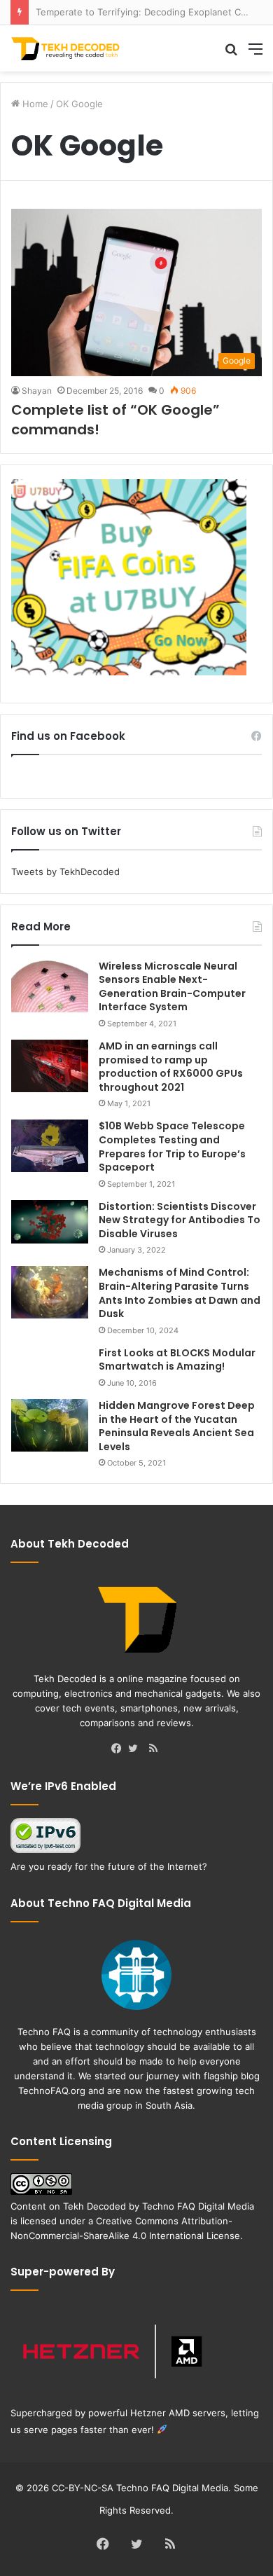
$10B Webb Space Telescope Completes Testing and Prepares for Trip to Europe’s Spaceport (172, 1146)
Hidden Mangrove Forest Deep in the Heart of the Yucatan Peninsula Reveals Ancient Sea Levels (177, 1426)
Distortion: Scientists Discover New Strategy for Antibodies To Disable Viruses (180, 1220)
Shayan (37, 391)
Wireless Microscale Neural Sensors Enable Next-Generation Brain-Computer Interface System (172, 987)
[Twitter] (136, 1749)
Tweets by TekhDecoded (65, 872)
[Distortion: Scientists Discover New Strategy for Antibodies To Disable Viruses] (50, 1222)
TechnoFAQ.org (52, 2091)
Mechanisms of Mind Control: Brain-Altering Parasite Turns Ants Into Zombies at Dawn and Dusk (180, 1293)
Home (34, 104)
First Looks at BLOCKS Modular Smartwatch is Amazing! (177, 1360)
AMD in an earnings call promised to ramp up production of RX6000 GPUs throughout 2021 (171, 1067)
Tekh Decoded (94, 2206)
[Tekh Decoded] (66, 48)
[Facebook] (120, 1749)
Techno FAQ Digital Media (198, 2206)
